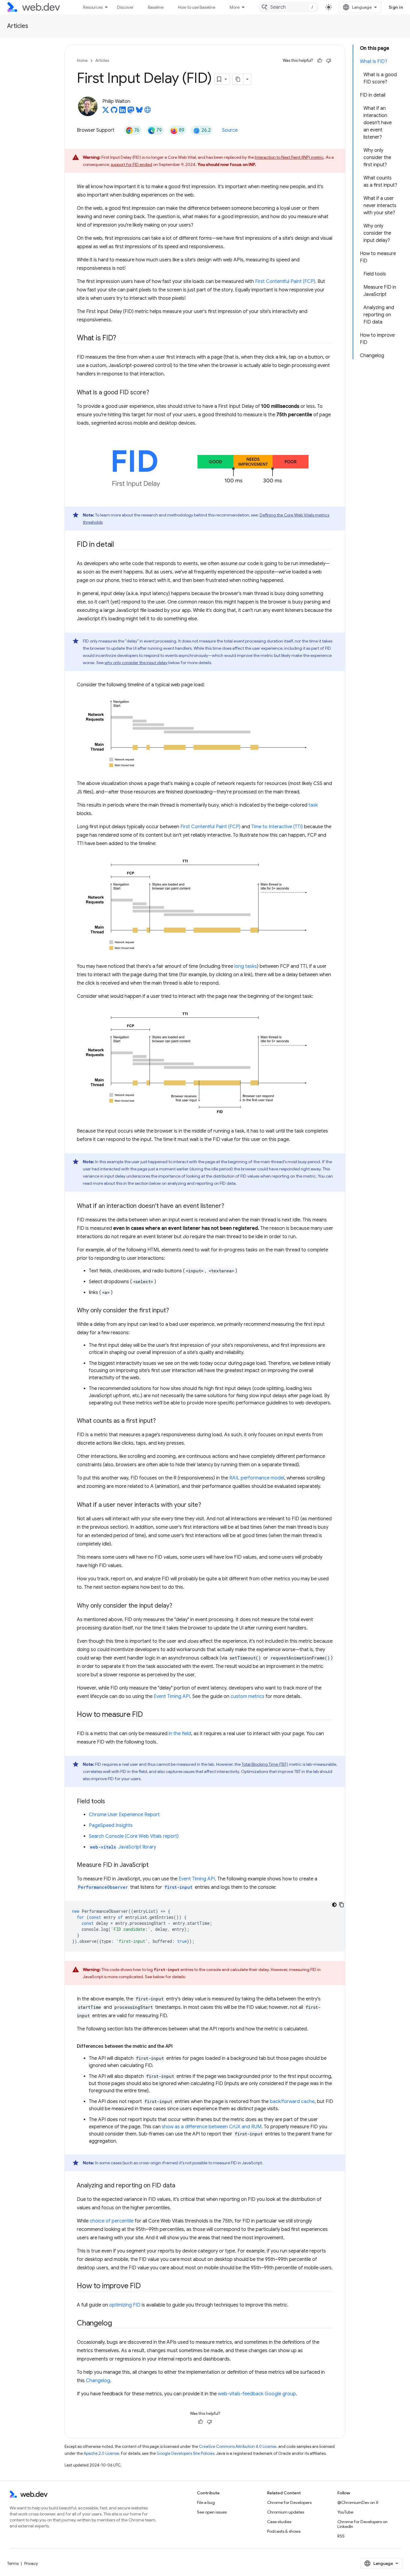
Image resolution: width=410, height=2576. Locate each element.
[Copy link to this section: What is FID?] (122, 339)
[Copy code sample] (342, 1905)
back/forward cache (292, 2102)
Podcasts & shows (284, 2531)
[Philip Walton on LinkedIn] (122, 112)
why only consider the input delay (136, 663)
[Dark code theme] (334, 1905)
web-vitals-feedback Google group (257, 2394)
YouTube (345, 2512)
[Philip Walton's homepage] (148, 112)
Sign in (396, 7)
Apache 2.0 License (101, 2453)
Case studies (279, 2522)
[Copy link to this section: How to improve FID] (146, 2286)
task (313, 805)
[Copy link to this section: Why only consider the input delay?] (178, 1606)
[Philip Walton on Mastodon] (131, 112)
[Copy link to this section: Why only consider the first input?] (174, 1311)
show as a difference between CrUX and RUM (212, 2127)
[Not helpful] (329, 61)
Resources (93, 7)
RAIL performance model (257, 1478)
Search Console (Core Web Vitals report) (134, 1836)
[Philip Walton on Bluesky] (139, 112)
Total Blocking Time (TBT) (265, 1764)
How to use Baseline (197, 7)
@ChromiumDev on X (358, 2502)
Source (230, 130)
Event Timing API (172, 1696)
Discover (125, 7)
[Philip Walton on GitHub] (114, 112)
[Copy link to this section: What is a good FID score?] (155, 393)
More (235, 7)
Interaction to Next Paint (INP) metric (289, 157)
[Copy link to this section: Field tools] (110, 1802)
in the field (180, 1734)
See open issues (212, 2512)
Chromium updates (286, 2512)
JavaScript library (123, 1847)
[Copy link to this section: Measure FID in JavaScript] (154, 1865)
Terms (13, 2563)
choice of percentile (112, 2221)
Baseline (156, 7)
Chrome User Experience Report (124, 1815)
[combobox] (288, 7)
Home (82, 60)
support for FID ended (131, 164)
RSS (341, 2536)
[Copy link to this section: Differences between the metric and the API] (178, 2046)
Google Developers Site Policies (185, 2453)
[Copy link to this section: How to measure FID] (148, 1715)
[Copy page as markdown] (238, 79)
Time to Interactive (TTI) (277, 827)
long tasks (246, 966)
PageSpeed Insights (111, 1825)
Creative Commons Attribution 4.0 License (238, 2447)
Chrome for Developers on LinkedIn (362, 2524)
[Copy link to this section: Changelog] (117, 2324)
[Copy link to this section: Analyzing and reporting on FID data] (181, 2186)
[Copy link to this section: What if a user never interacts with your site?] (207, 1505)
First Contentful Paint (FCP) (285, 281)
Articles (18, 26)
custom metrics (247, 1696)
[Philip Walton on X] (106, 112)
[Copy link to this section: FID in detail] (119, 545)
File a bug (206, 2502)
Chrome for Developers (289, 2502)
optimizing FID (125, 2305)
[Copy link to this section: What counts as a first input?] (161, 1421)
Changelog (98, 2381)
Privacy (31, 2563)
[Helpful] (320, 61)
